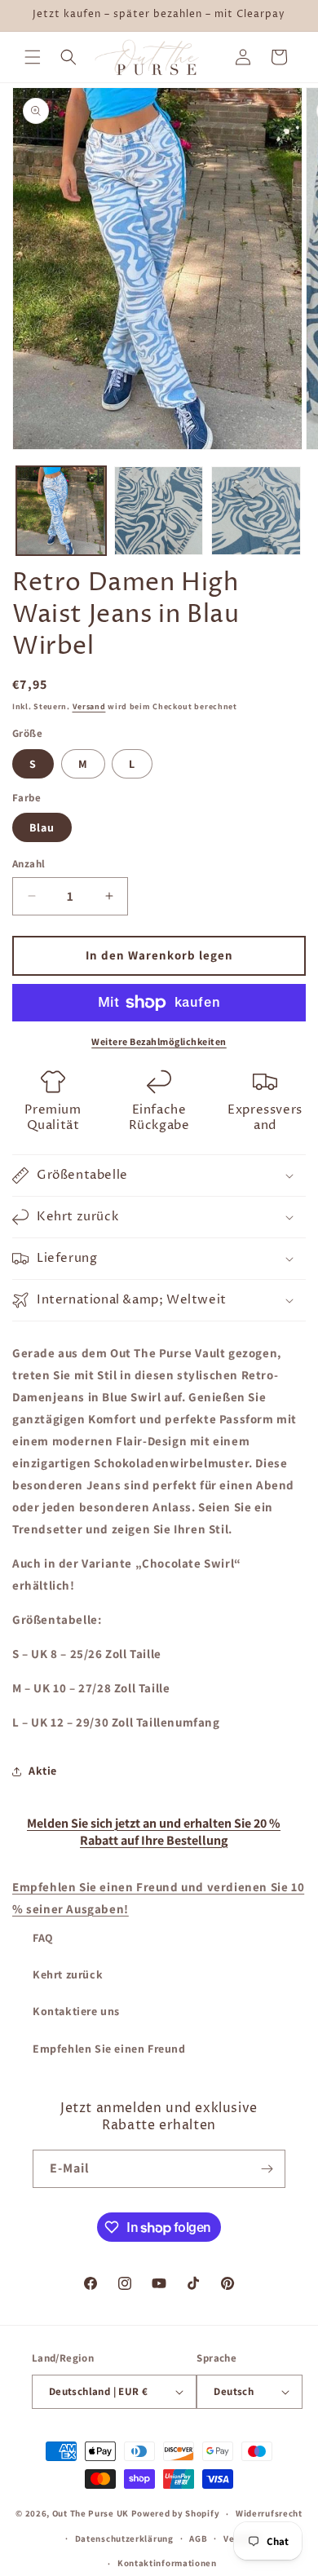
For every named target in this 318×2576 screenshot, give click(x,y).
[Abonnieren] (267, 2169)
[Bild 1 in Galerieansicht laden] (61, 511)
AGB (198, 2539)
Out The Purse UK (91, 2513)
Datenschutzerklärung (124, 2539)
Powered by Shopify (176, 2513)
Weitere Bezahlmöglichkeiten (159, 1041)
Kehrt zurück (68, 1974)
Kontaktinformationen (167, 2563)
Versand (89, 706)
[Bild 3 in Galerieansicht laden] (256, 511)
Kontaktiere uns (76, 2011)
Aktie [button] (43, 1771)
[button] (33, 57)
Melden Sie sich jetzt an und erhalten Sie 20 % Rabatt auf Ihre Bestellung (154, 1832)
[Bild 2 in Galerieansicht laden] (159, 511)
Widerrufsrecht (269, 2513)
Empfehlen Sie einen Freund (109, 2049)
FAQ (43, 1938)
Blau (42, 827)
